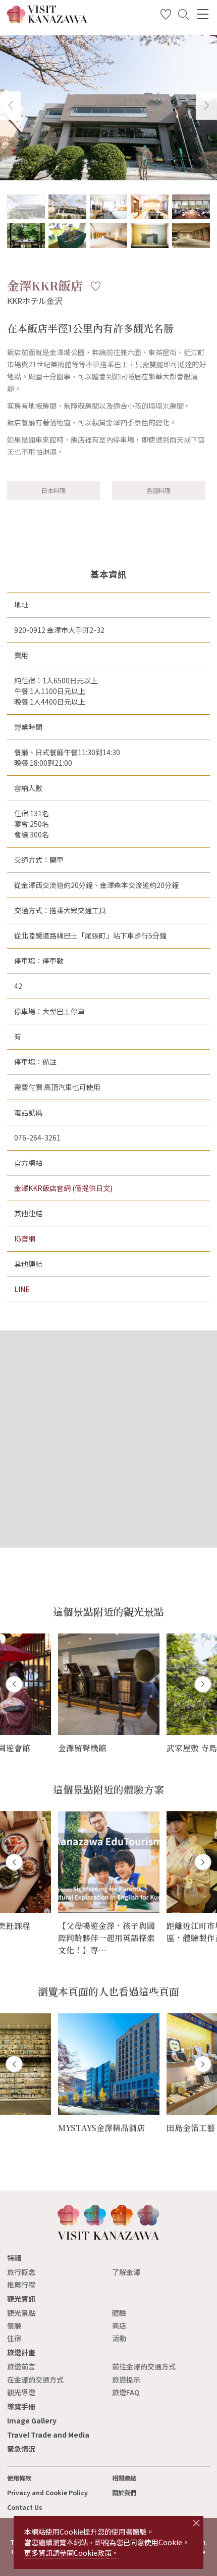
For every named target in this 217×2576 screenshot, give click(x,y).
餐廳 (14, 2325)
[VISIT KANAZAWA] (47, 20)
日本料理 (53, 490)
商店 (119, 2325)
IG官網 (25, 1239)
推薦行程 (21, 2285)
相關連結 (124, 2478)
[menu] (203, 14)
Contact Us (25, 2507)
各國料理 (158, 490)
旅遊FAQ (126, 2392)
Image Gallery (32, 2420)
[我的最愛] (166, 16)
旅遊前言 (21, 2366)
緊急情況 (21, 2449)
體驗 (119, 2313)
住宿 (14, 2338)
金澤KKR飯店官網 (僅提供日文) (63, 1188)
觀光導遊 (21, 2392)
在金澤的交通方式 (35, 2380)
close (196, 2523)
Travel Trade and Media (48, 2435)
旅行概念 (21, 2272)
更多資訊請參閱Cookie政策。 (71, 2553)
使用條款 (19, 2478)
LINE (22, 1289)
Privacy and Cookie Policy (47, 2493)
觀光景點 (21, 2313)
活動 (119, 2338)
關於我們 (124, 2493)
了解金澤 (126, 2272)
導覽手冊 (21, 2406)
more (67, 1638)
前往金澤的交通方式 (144, 2366)
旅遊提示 (126, 2380)
